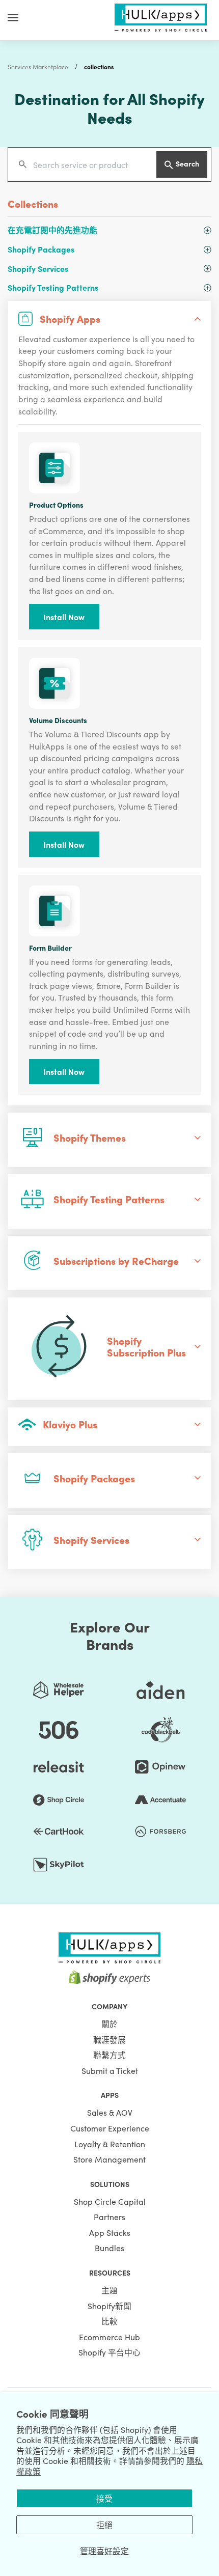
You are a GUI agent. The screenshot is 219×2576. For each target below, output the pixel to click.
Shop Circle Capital (110, 2201)
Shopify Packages (41, 249)
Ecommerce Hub (109, 2337)
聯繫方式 (109, 2055)
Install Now (64, 617)
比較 (109, 2321)
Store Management (109, 2159)
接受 (104, 2498)
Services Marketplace (38, 66)
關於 (109, 2024)
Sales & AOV (110, 2112)
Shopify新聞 (109, 2306)
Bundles (109, 2248)
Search (187, 163)
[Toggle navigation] (13, 17)
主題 (109, 2290)
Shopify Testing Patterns (53, 287)
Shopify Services (38, 268)
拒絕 (104, 2525)
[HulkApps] (160, 16)
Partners (109, 2217)
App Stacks (110, 2232)
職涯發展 (109, 2039)
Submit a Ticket (110, 2070)
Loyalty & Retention (110, 2144)
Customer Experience (110, 2128)
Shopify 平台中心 (109, 2352)
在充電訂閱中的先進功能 (52, 230)
